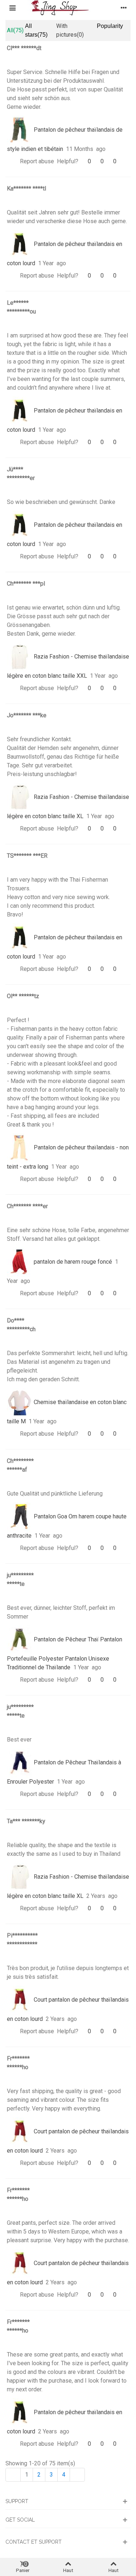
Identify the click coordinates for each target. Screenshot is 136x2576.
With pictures (70, 30)
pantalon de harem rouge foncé (72, 1262)
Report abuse (37, 161)
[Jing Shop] (68, 8)
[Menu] (12, 8)
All (15, 30)
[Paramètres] (124, 8)
